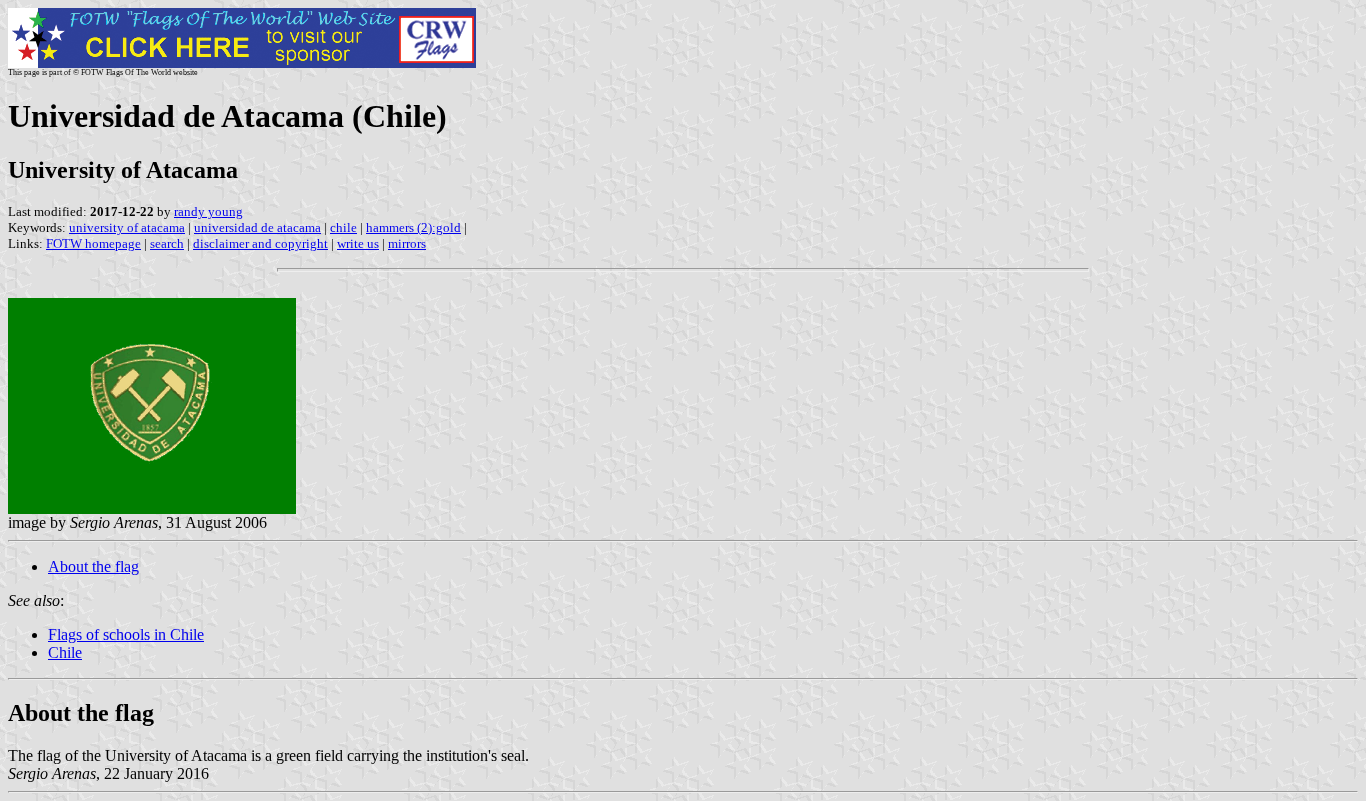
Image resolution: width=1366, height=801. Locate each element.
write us (358, 243)
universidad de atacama (257, 227)
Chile (65, 652)
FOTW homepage (93, 243)
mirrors (407, 243)
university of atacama (127, 227)
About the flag (93, 566)
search (167, 243)
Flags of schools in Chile (126, 634)
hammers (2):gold (413, 227)
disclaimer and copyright (260, 243)
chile (343, 227)
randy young (208, 211)
